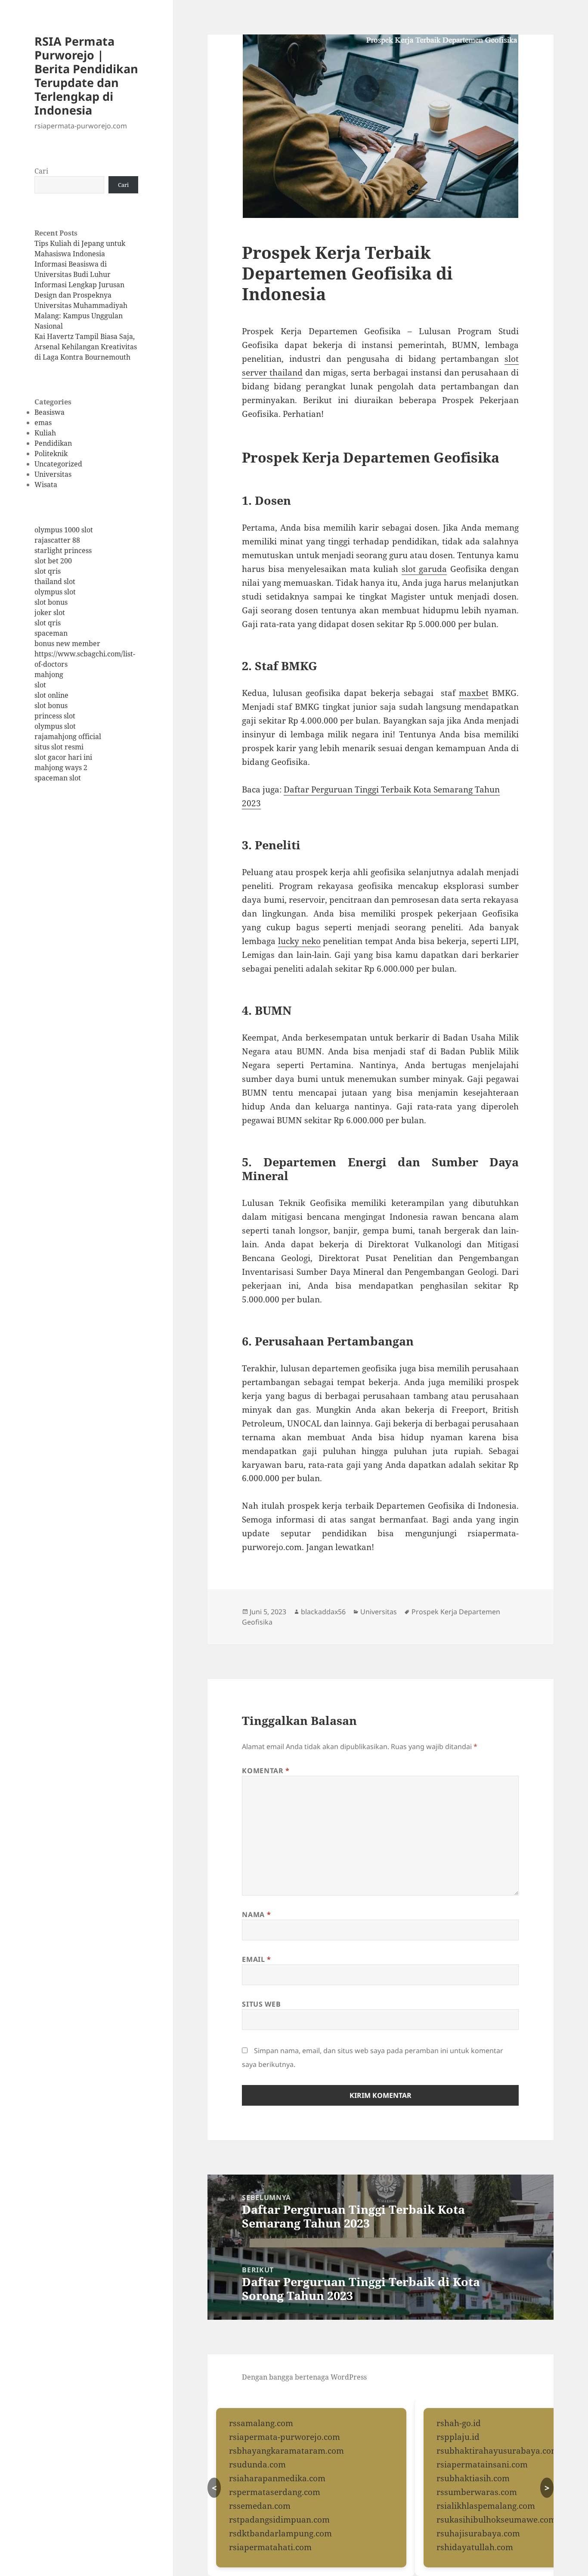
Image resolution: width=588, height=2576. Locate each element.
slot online (51, 695)
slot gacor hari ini (63, 757)
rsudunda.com (257, 2464)
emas (43, 423)
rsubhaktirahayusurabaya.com (498, 2451)
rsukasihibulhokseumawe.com (496, 2520)
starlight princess (63, 550)
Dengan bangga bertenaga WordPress (304, 2377)
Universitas (53, 474)
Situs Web (261, 2004)
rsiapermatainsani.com (482, 2464)
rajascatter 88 (57, 540)
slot (40, 685)
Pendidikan (53, 443)
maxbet (474, 693)
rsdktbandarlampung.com (280, 2533)
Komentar (266, 1771)
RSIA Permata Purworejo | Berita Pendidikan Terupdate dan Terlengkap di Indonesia (86, 76)
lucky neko (299, 941)
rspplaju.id (458, 2437)
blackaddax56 (323, 1612)
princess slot (55, 716)
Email (256, 1959)
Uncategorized (58, 464)
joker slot (50, 612)
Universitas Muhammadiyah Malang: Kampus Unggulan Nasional (81, 316)
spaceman (51, 633)
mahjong (49, 674)
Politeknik (51, 454)
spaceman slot (58, 778)
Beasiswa (50, 412)
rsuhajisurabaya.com (478, 2533)
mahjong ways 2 (61, 768)
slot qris (48, 571)
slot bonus (51, 602)
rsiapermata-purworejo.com (285, 2437)
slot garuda (424, 569)
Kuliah (45, 433)
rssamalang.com (261, 2423)
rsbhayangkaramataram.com (286, 2451)
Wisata (46, 485)
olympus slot (55, 592)
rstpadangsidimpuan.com (279, 2520)
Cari (41, 171)
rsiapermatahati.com (270, 2547)
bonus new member (67, 643)
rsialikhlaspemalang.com (486, 2506)
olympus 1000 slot (64, 530)
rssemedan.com (260, 2506)
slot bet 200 (53, 561)
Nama (256, 1914)
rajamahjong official (68, 736)
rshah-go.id (459, 2423)
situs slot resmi (59, 747)
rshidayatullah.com (475, 2547)
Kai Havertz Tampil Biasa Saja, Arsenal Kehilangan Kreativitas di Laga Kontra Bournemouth (86, 347)
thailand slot (55, 581)
